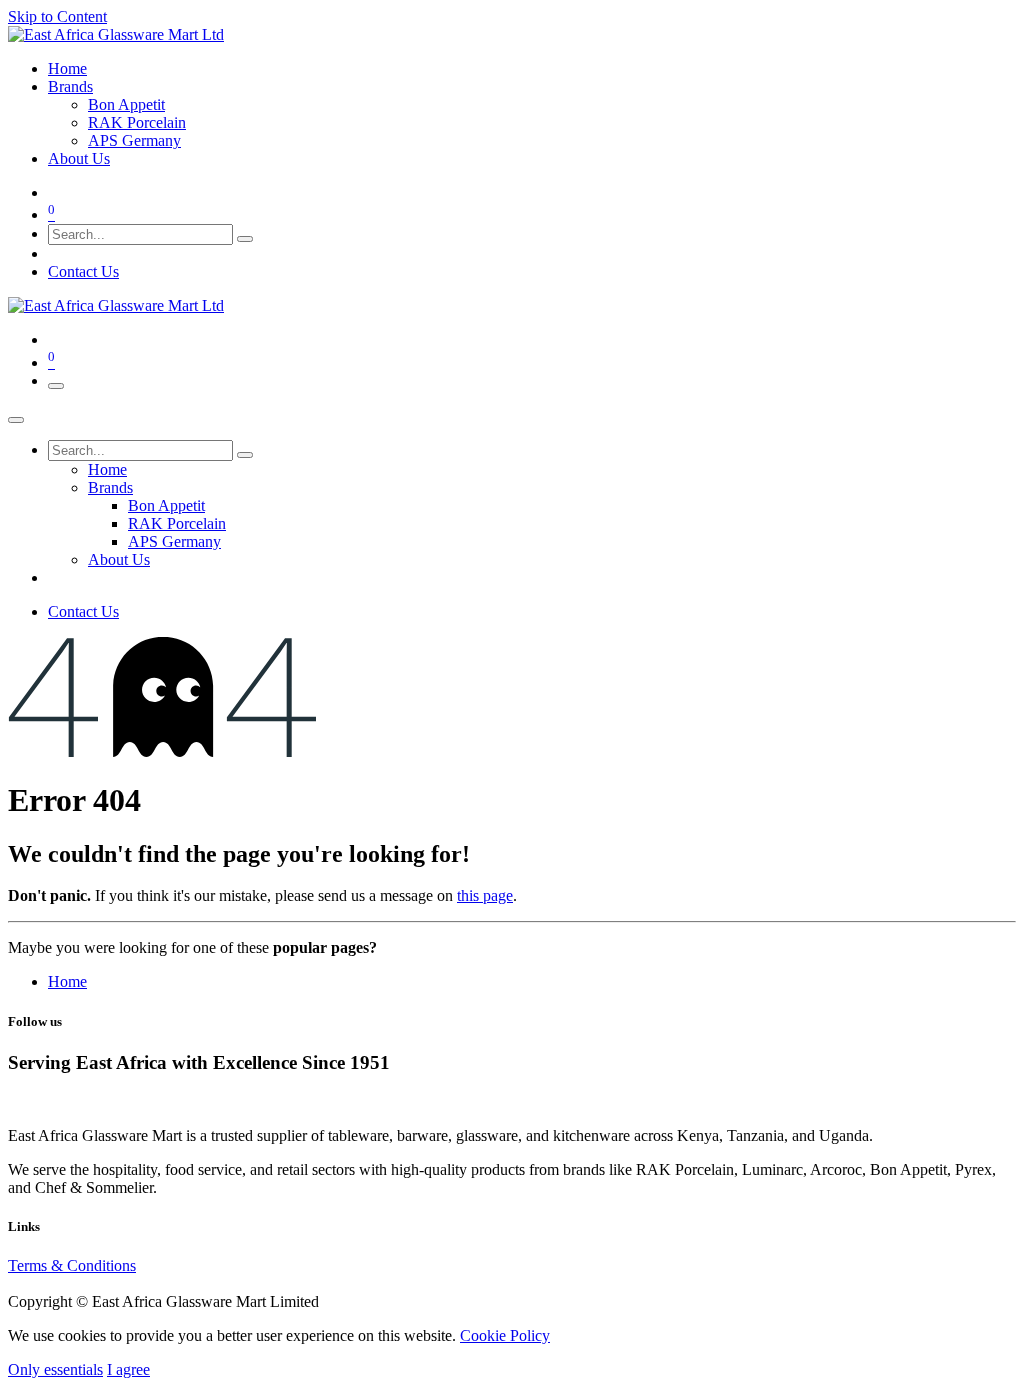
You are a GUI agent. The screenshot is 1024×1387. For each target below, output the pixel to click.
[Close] (16, 420)
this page (485, 895)
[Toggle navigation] (56, 386)
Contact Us (83, 271)
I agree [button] (128, 1369)
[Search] (245, 239)
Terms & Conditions (72, 1265)
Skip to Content (57, 16)
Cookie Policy (505, 1335)
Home (67, 981)
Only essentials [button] (55, 1369)
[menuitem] (67, 68)
